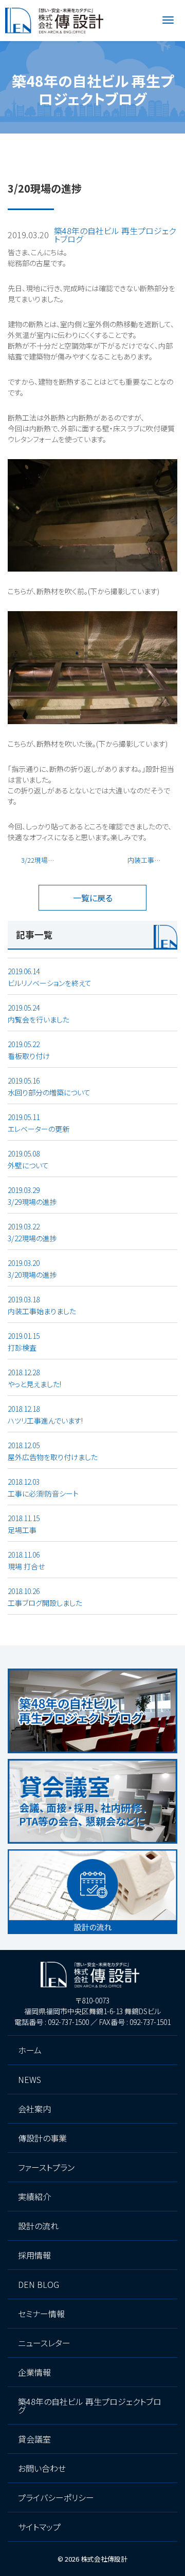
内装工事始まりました (152, 860)
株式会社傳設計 (104, 2559)
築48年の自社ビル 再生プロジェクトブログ (105, 145)
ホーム (18, 145)
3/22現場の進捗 (43, 860)
